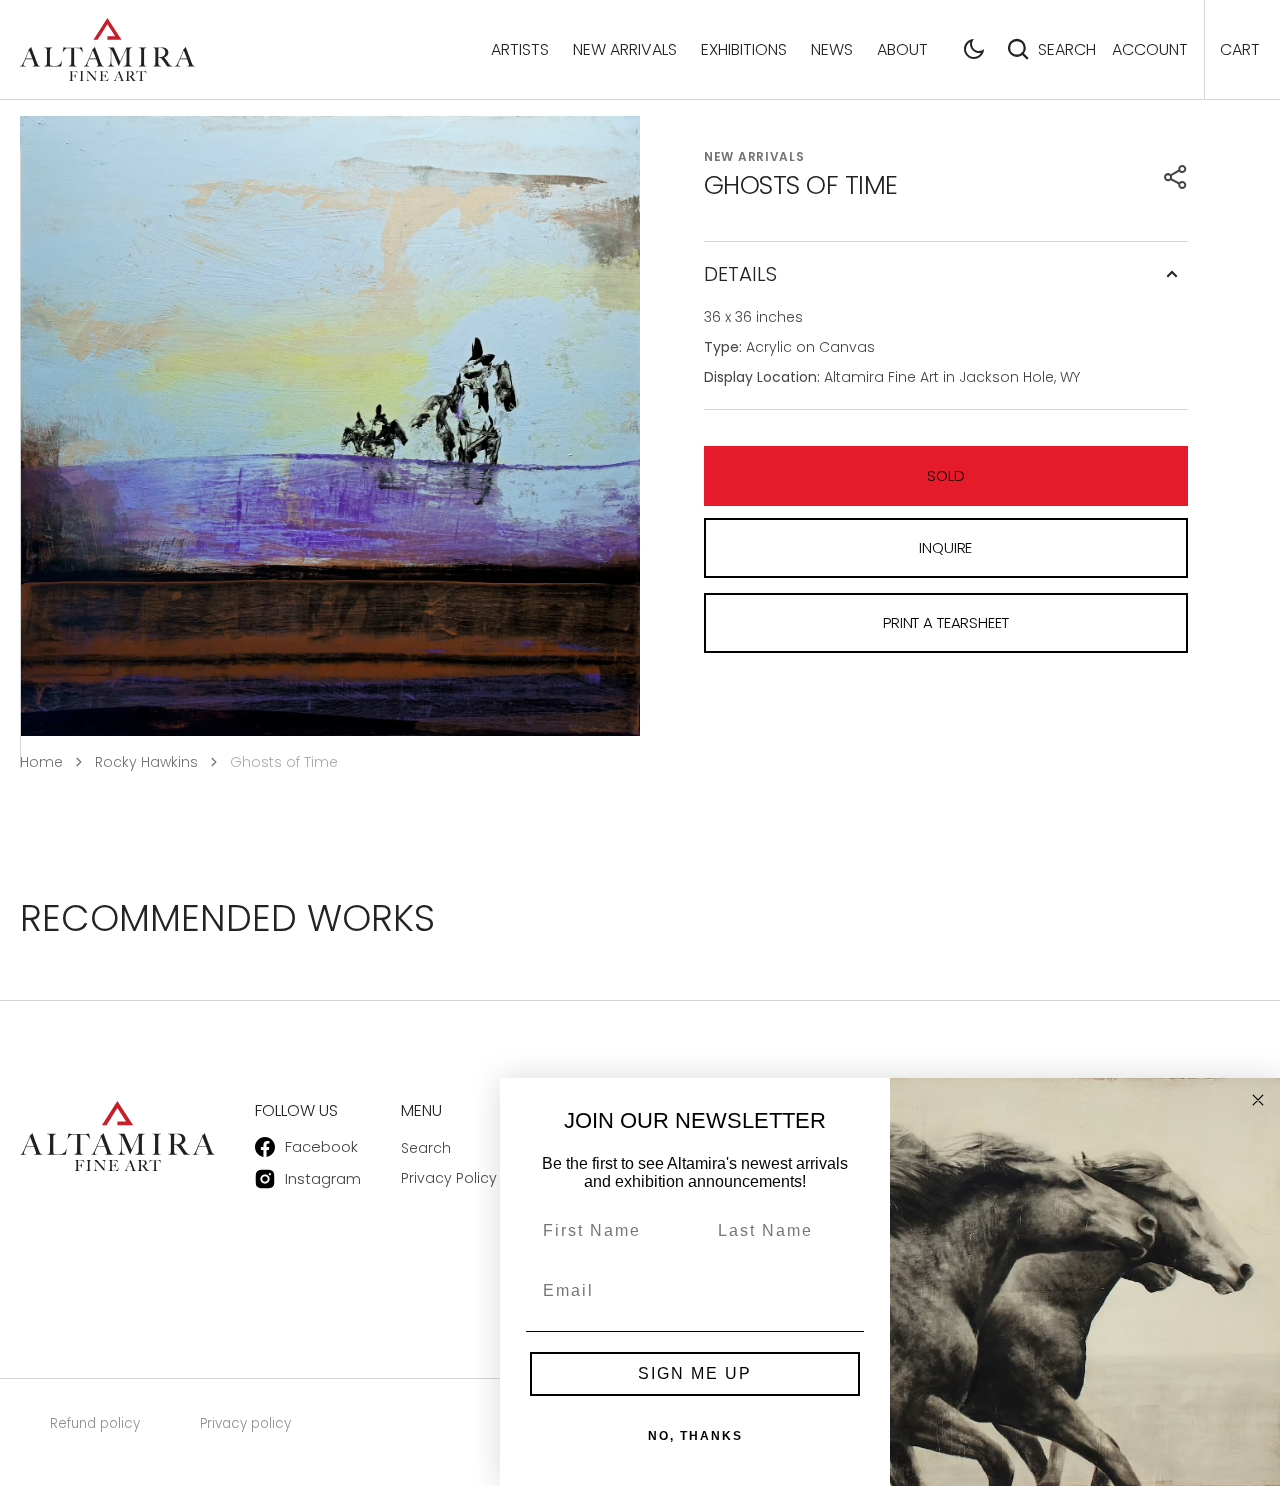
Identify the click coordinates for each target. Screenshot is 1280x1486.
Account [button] (1150, 49)
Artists (520, 49)
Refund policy (95, 1423)
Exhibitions (744, 49)
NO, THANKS (695, 1436)
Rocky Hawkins (146, 762)
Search (1067, 49)
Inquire (945, 547)
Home (41, 762)
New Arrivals (625, 49)
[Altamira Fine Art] (107, 49)
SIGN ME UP (695, 1373)
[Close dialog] (1258, 1100)
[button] (974, 49)
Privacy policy (245, 1423)
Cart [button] (1240, 49)
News (832, 49)
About (902, 49)
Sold (945, 475)
